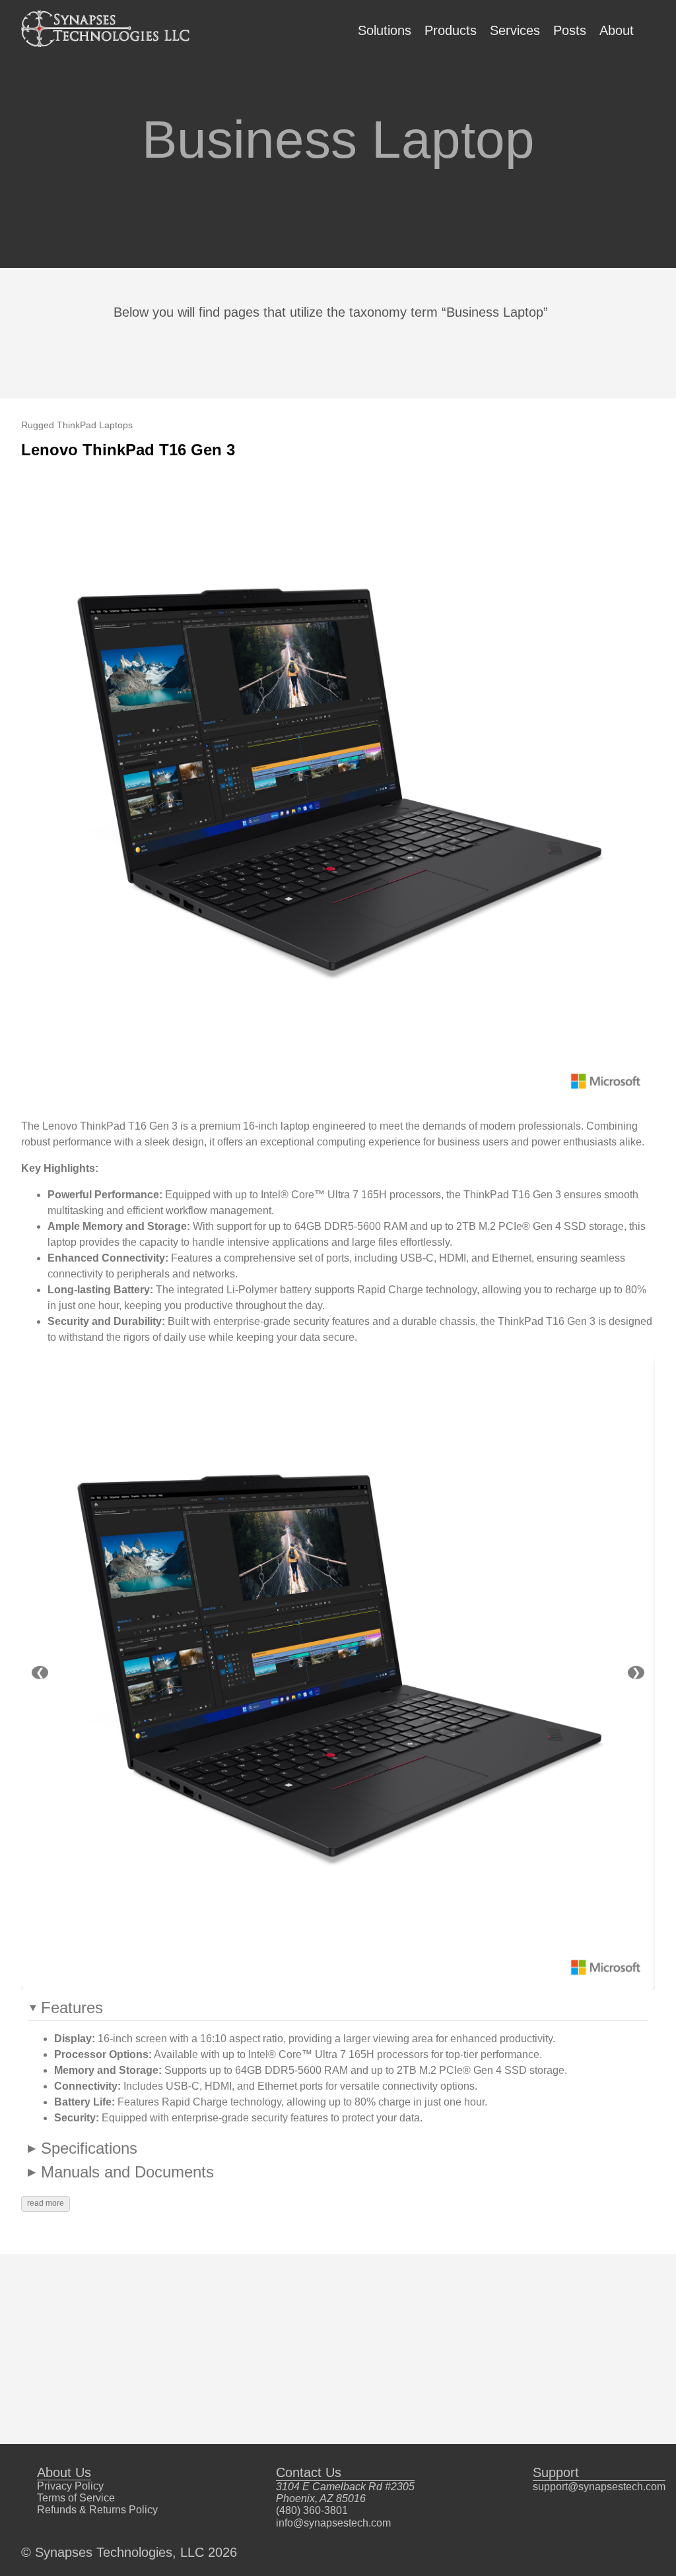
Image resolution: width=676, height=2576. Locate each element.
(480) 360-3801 (312, 2510)
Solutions (385, 30)
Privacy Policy (70, 2486)
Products (451, 30)
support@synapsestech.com (599, 2487)
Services (515, 30)
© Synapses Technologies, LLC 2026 (129, 2552)
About (617, 30)
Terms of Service (76, 2498)
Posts (570, 30)
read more (46, 2203)
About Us (64, 2472)
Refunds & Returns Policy (97, 2510)
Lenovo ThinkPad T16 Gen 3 (128, 450)
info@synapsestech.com (333, 2523)
